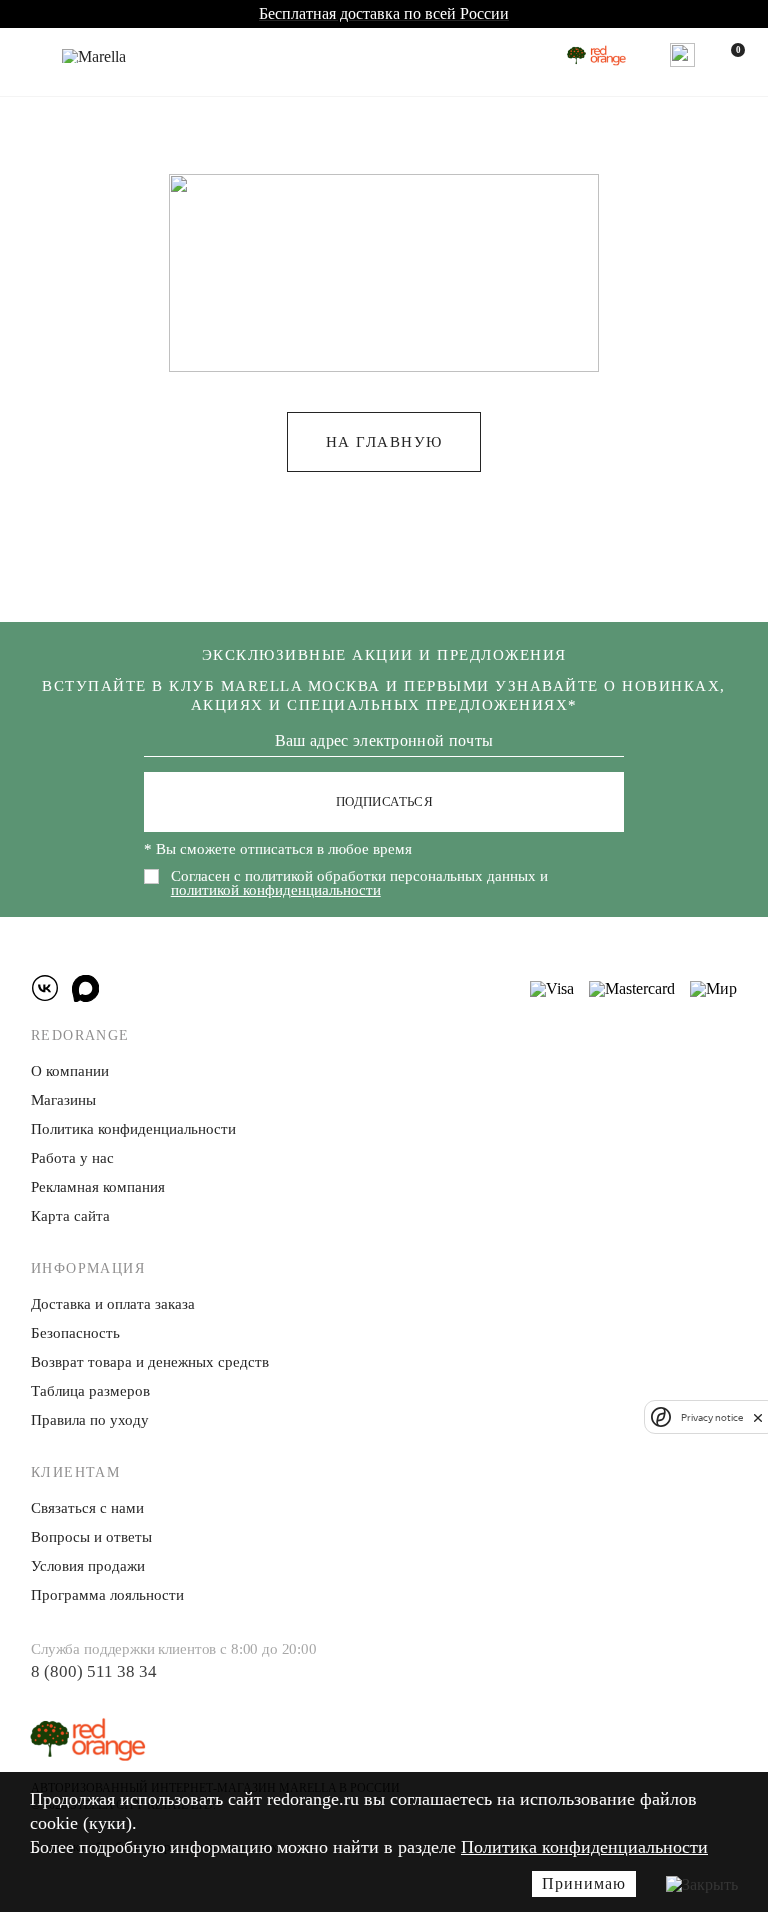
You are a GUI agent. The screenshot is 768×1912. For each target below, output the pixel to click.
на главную (384, 442)
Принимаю (584, 1883)
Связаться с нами (87, 1508)
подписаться (384, 801)
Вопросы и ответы (91, 1537)
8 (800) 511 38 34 (94, 1671)
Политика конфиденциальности (584, 1847)
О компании (70, 1071)
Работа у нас (72, 1158)
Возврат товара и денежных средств (150, 1362)
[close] (758, 1417)
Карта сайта (70, 1216)
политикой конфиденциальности (276, 890)
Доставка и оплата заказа (113, 1304)
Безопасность (75, 1333)
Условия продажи (88, 1566)
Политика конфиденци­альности (133, 1129)
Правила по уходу (90, 1420)
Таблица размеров (90, 1391)
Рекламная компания (98, 1187)
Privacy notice (712, 1417)
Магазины (63, 1100)
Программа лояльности (107, 1595)
